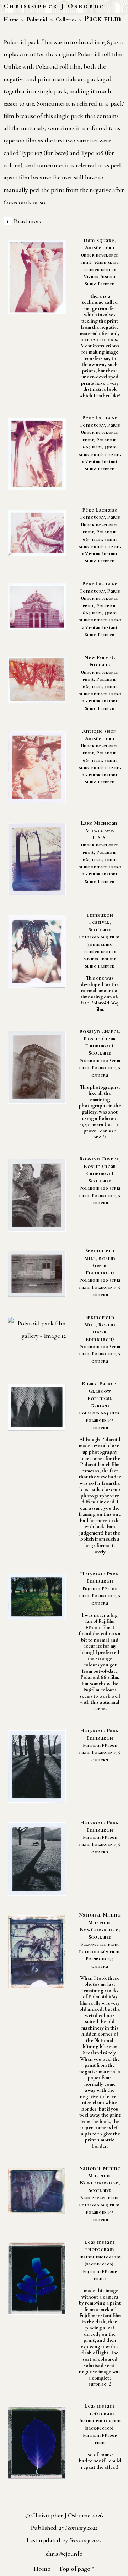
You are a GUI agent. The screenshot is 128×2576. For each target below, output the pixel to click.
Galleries (66, 20)
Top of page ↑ (77, 2569)
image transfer (100, 309)
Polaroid (37, 20)
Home (11, 20)
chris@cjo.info (64, 2554)
